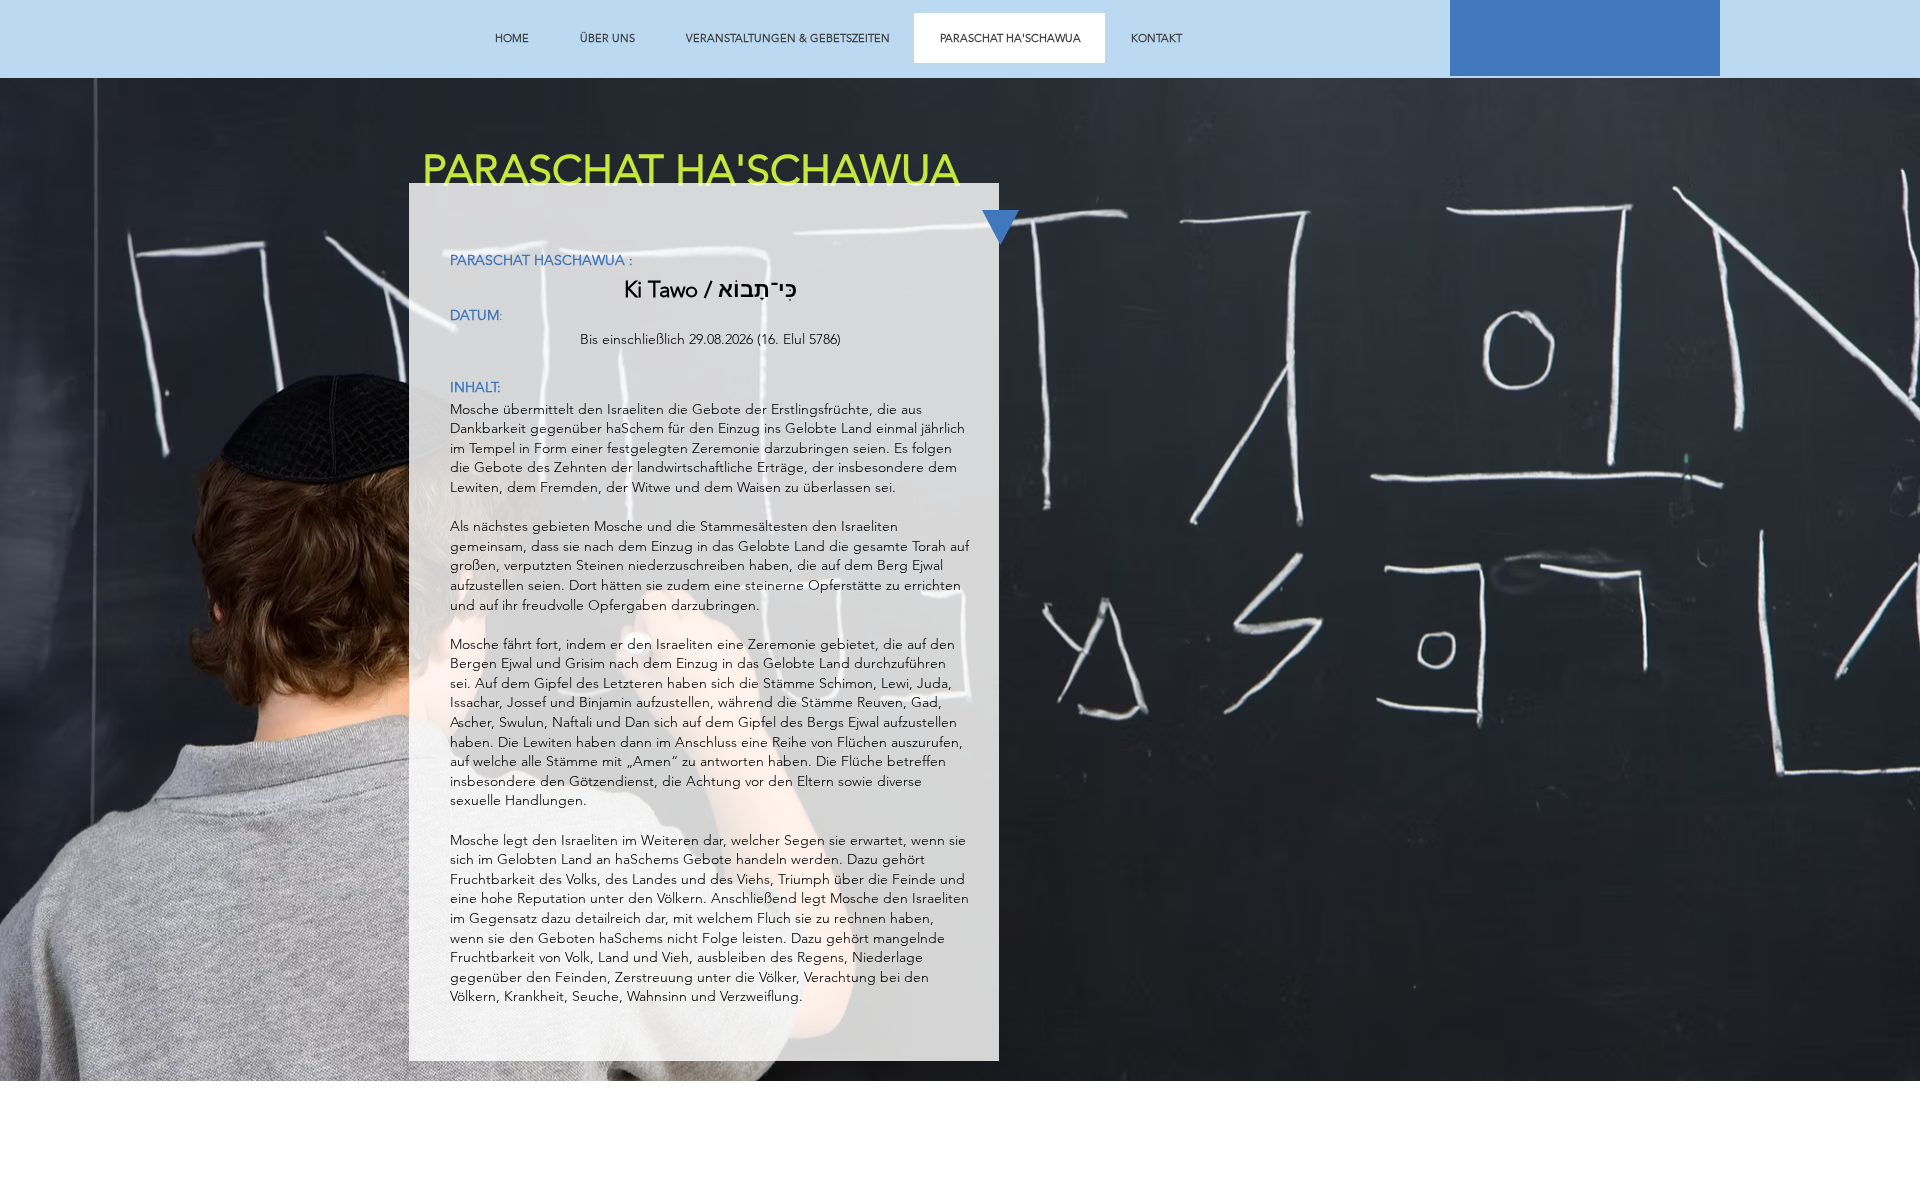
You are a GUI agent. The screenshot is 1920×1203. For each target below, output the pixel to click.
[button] (1585, 38)
